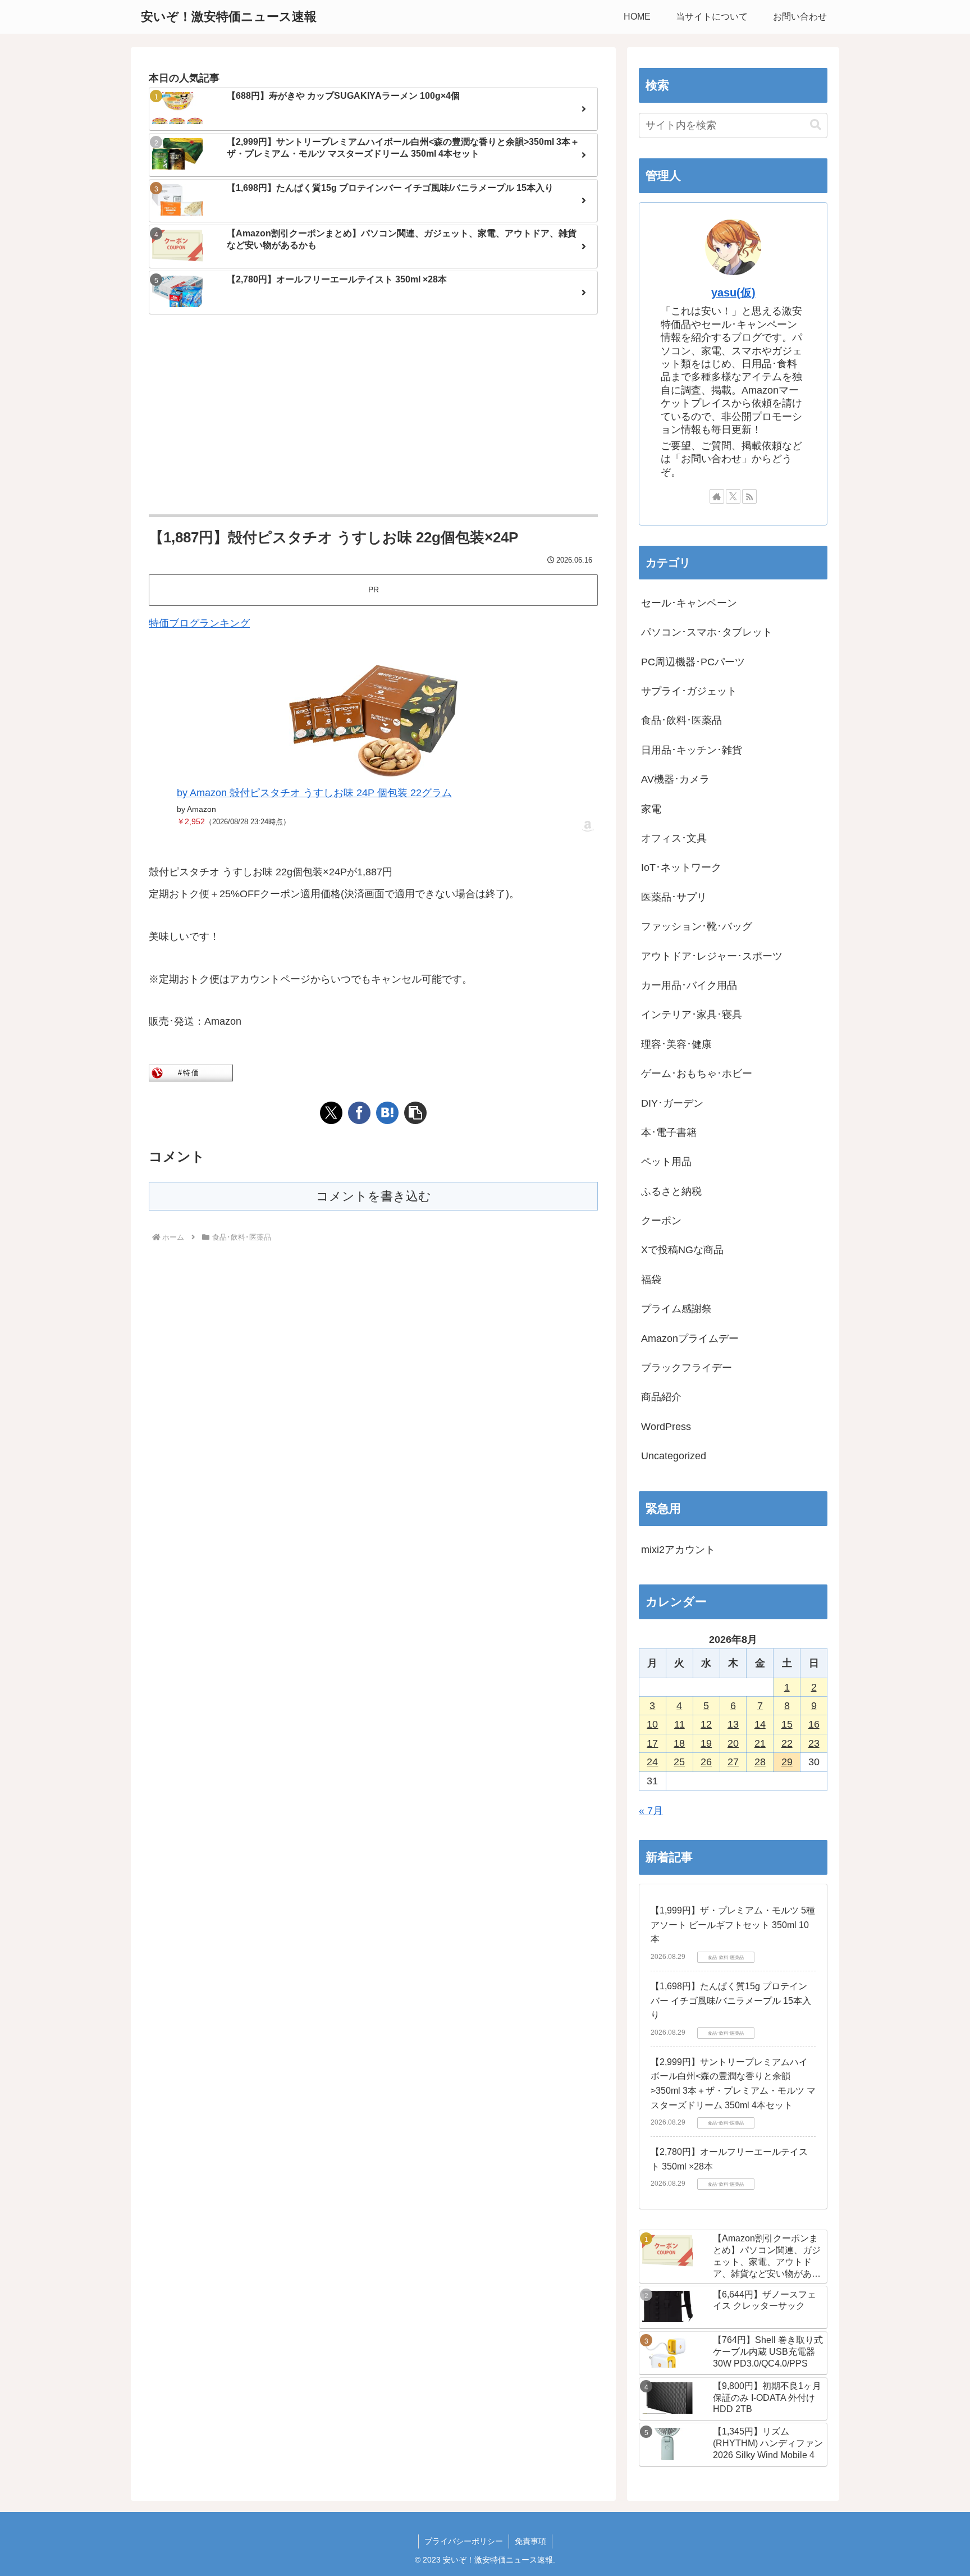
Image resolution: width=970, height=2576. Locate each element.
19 (706, 1743)
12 (706, 1724)
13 (733, 1724)
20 (733, 1743)
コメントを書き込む (374, 1196)
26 (706, 1762)
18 (679, 1743)
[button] (415, 1113)
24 (652, 1762)
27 (733, 1762)
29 (787, 1762)
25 (679, 1762)
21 (760, 1743)
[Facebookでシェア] (359, 1113)
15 (787, 1724)
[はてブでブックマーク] (387, 1113)
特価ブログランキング (199, 623)
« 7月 (651, 1811)
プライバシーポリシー (464, 2541)
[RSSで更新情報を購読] (749, 496)
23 (814, 1743)
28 (760, 1762)
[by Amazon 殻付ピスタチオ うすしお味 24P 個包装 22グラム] (373, 721)
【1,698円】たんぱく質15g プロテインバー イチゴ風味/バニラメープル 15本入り (731, 2000)
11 (680, 1724)
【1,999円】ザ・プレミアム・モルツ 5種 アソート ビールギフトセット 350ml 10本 (733, 1925)
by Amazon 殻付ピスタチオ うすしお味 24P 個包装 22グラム (314, 793)
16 (814, 1724)
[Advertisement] (373, 415)
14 (760, 1724)
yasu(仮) (733, 293)
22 (787, 1743)
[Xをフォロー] (733, 496)
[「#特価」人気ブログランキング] (191, 1072)
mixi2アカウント (678, 1550)
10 (652, 1724)
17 (652, 1743)
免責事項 (530, 2541)
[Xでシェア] (331, 1113)
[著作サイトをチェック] (717, 496)
